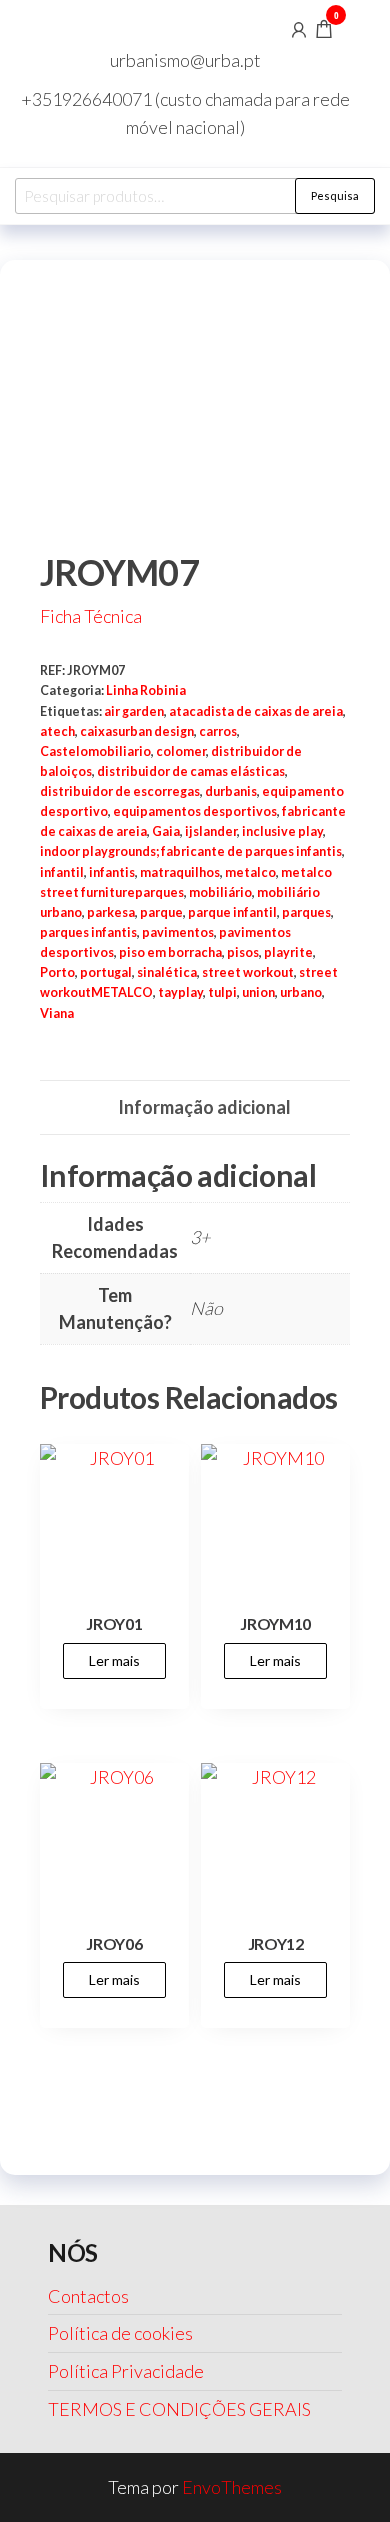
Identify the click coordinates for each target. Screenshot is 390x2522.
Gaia (166, 831)
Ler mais (114, 1660)
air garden (134, 711)
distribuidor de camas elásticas (191, 771)
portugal (106, 972)
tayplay (180, 992)
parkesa (111, 912)
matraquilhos (180, 872)
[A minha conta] (299, 28)
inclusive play (282, 831)
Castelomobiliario (95, 751)
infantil (62, 872)
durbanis (231, 791)
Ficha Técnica (91, 616)
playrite (288, 952)
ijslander (211, 831)
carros (218, 731)
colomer (181, 751)
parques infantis (88, 932)
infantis (112, 872)
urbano (301, 992)
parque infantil (232, 912)
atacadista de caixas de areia (256, 711)
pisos (243, 952)
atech (57, 731)
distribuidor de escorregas (120, 791)
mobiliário (220, 892)
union (258, 992)
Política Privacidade (126, 2371)
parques (306, 912)
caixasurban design (137, 731)
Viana (57, 1013)
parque (161, 912)
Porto (57, 972)
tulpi (222, 992)
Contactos (88, 2296)
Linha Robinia (146, 690)
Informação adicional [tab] (204, 1107)
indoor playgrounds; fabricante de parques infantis (191, 851)
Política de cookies (120, 2333)
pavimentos (178, 932)
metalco (250, 872)
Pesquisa (335, 195)
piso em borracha (170, 952)
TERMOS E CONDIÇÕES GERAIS (179, 2409)
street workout (248, 972)
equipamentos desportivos (195, 811)
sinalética (167, 972)
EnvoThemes (232, 2487)
